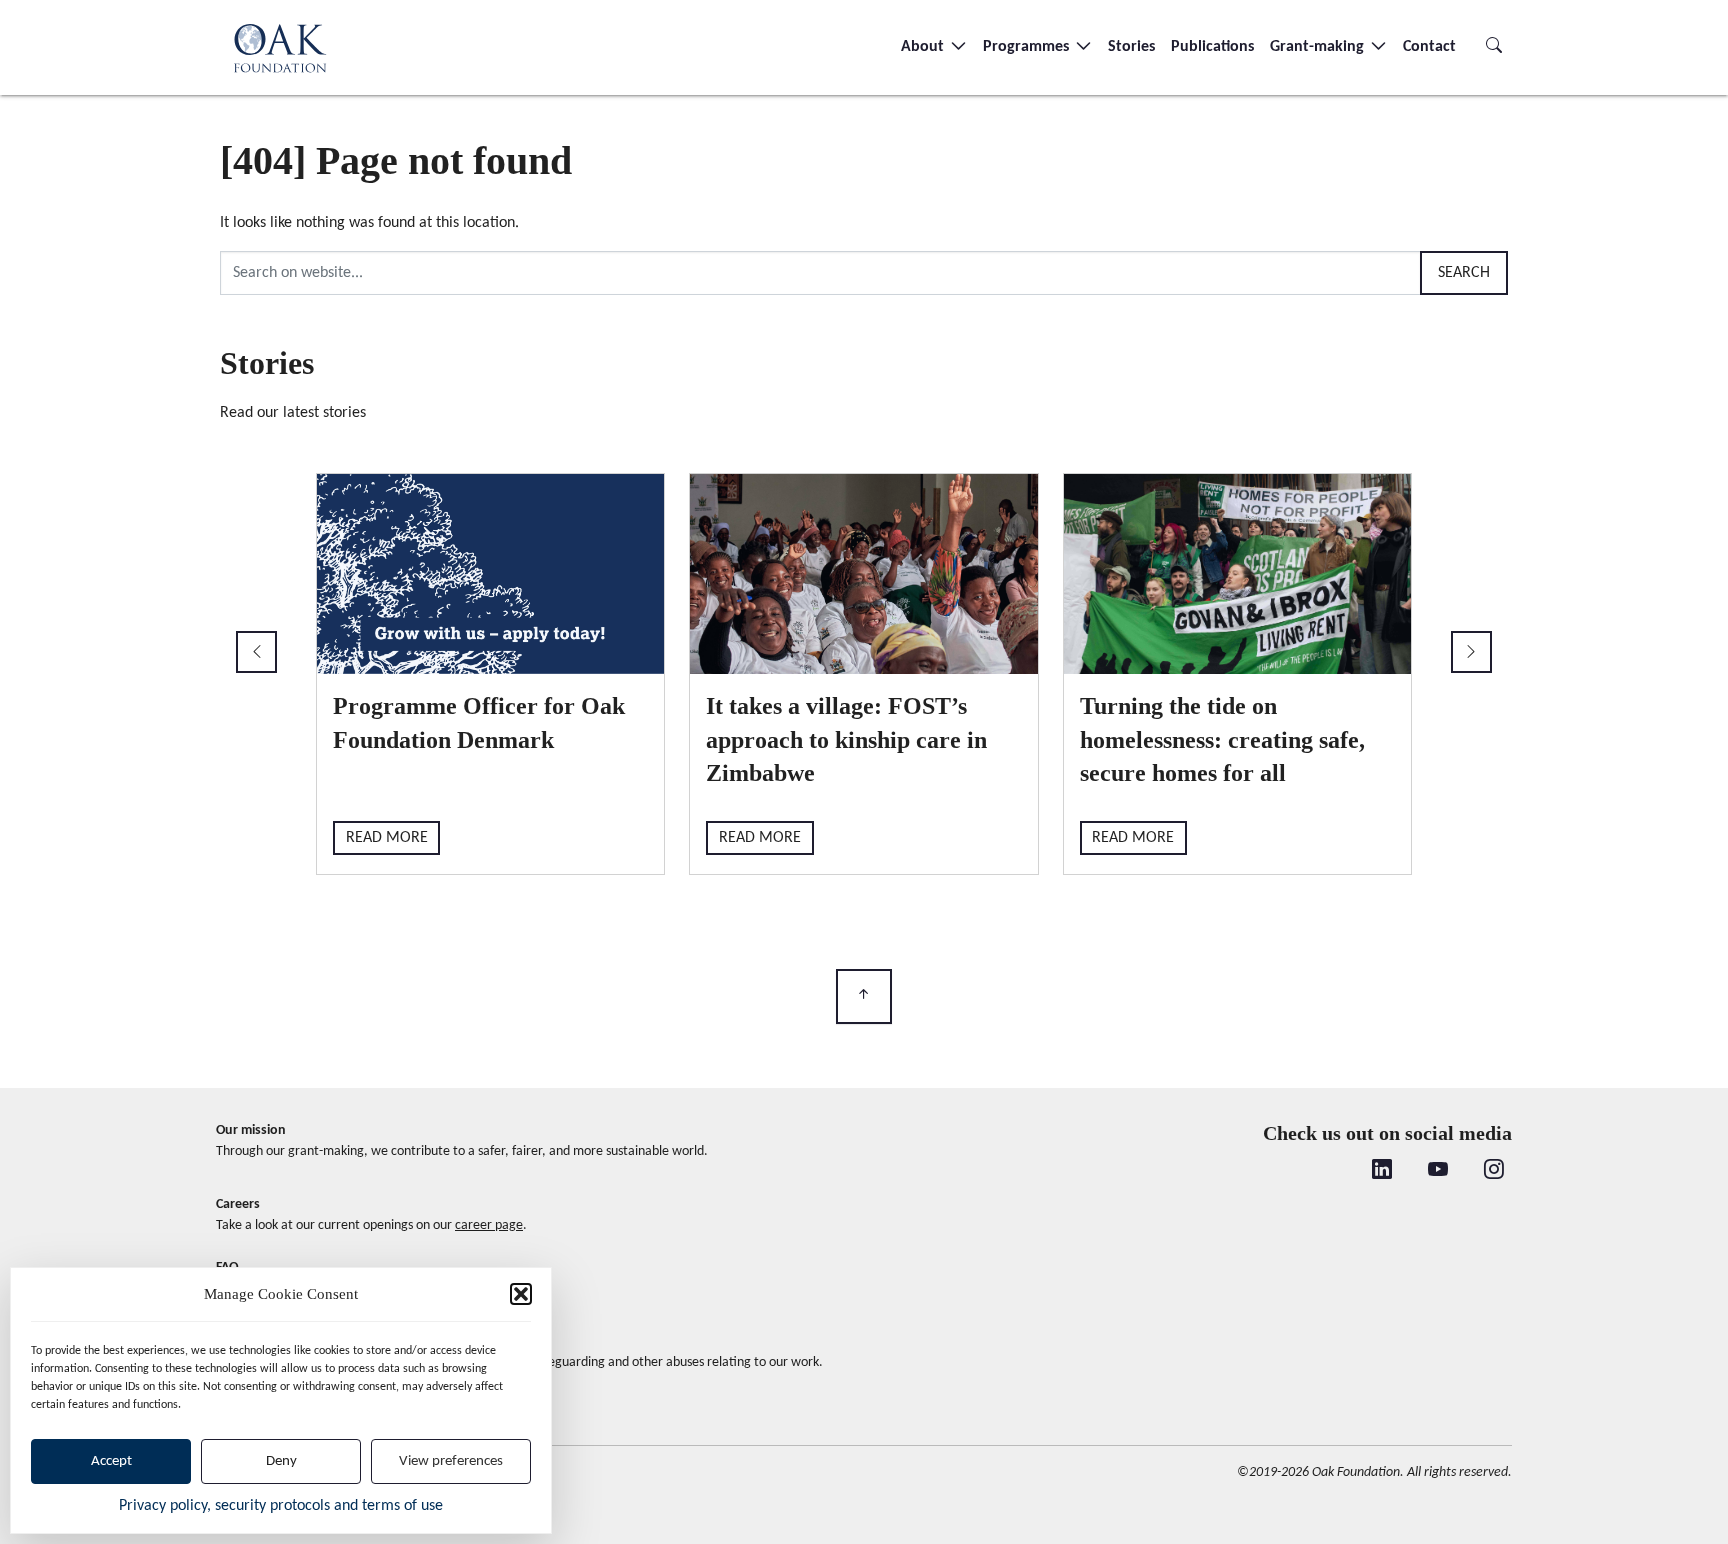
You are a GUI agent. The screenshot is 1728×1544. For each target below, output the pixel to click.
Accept (111, 1461)
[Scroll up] (864, 996)
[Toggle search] (1494, 47)
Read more (387, 838)
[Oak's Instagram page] (1494, 1172)
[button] (521, 1294)
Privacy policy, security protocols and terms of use (281, 1506)
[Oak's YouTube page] (1438, 1172)
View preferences (451, 1461)
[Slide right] (1471, 652)
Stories (1131, 47)
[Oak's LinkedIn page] (1382, 1172)
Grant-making (1319, 47)
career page (489, 1225)
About (924, 47)
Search (1464, 273)
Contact (1429, 47)
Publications (1212, 47)
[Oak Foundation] (280, 47)
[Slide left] (256, 652)
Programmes (1028, 47)
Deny (281, 1461)
